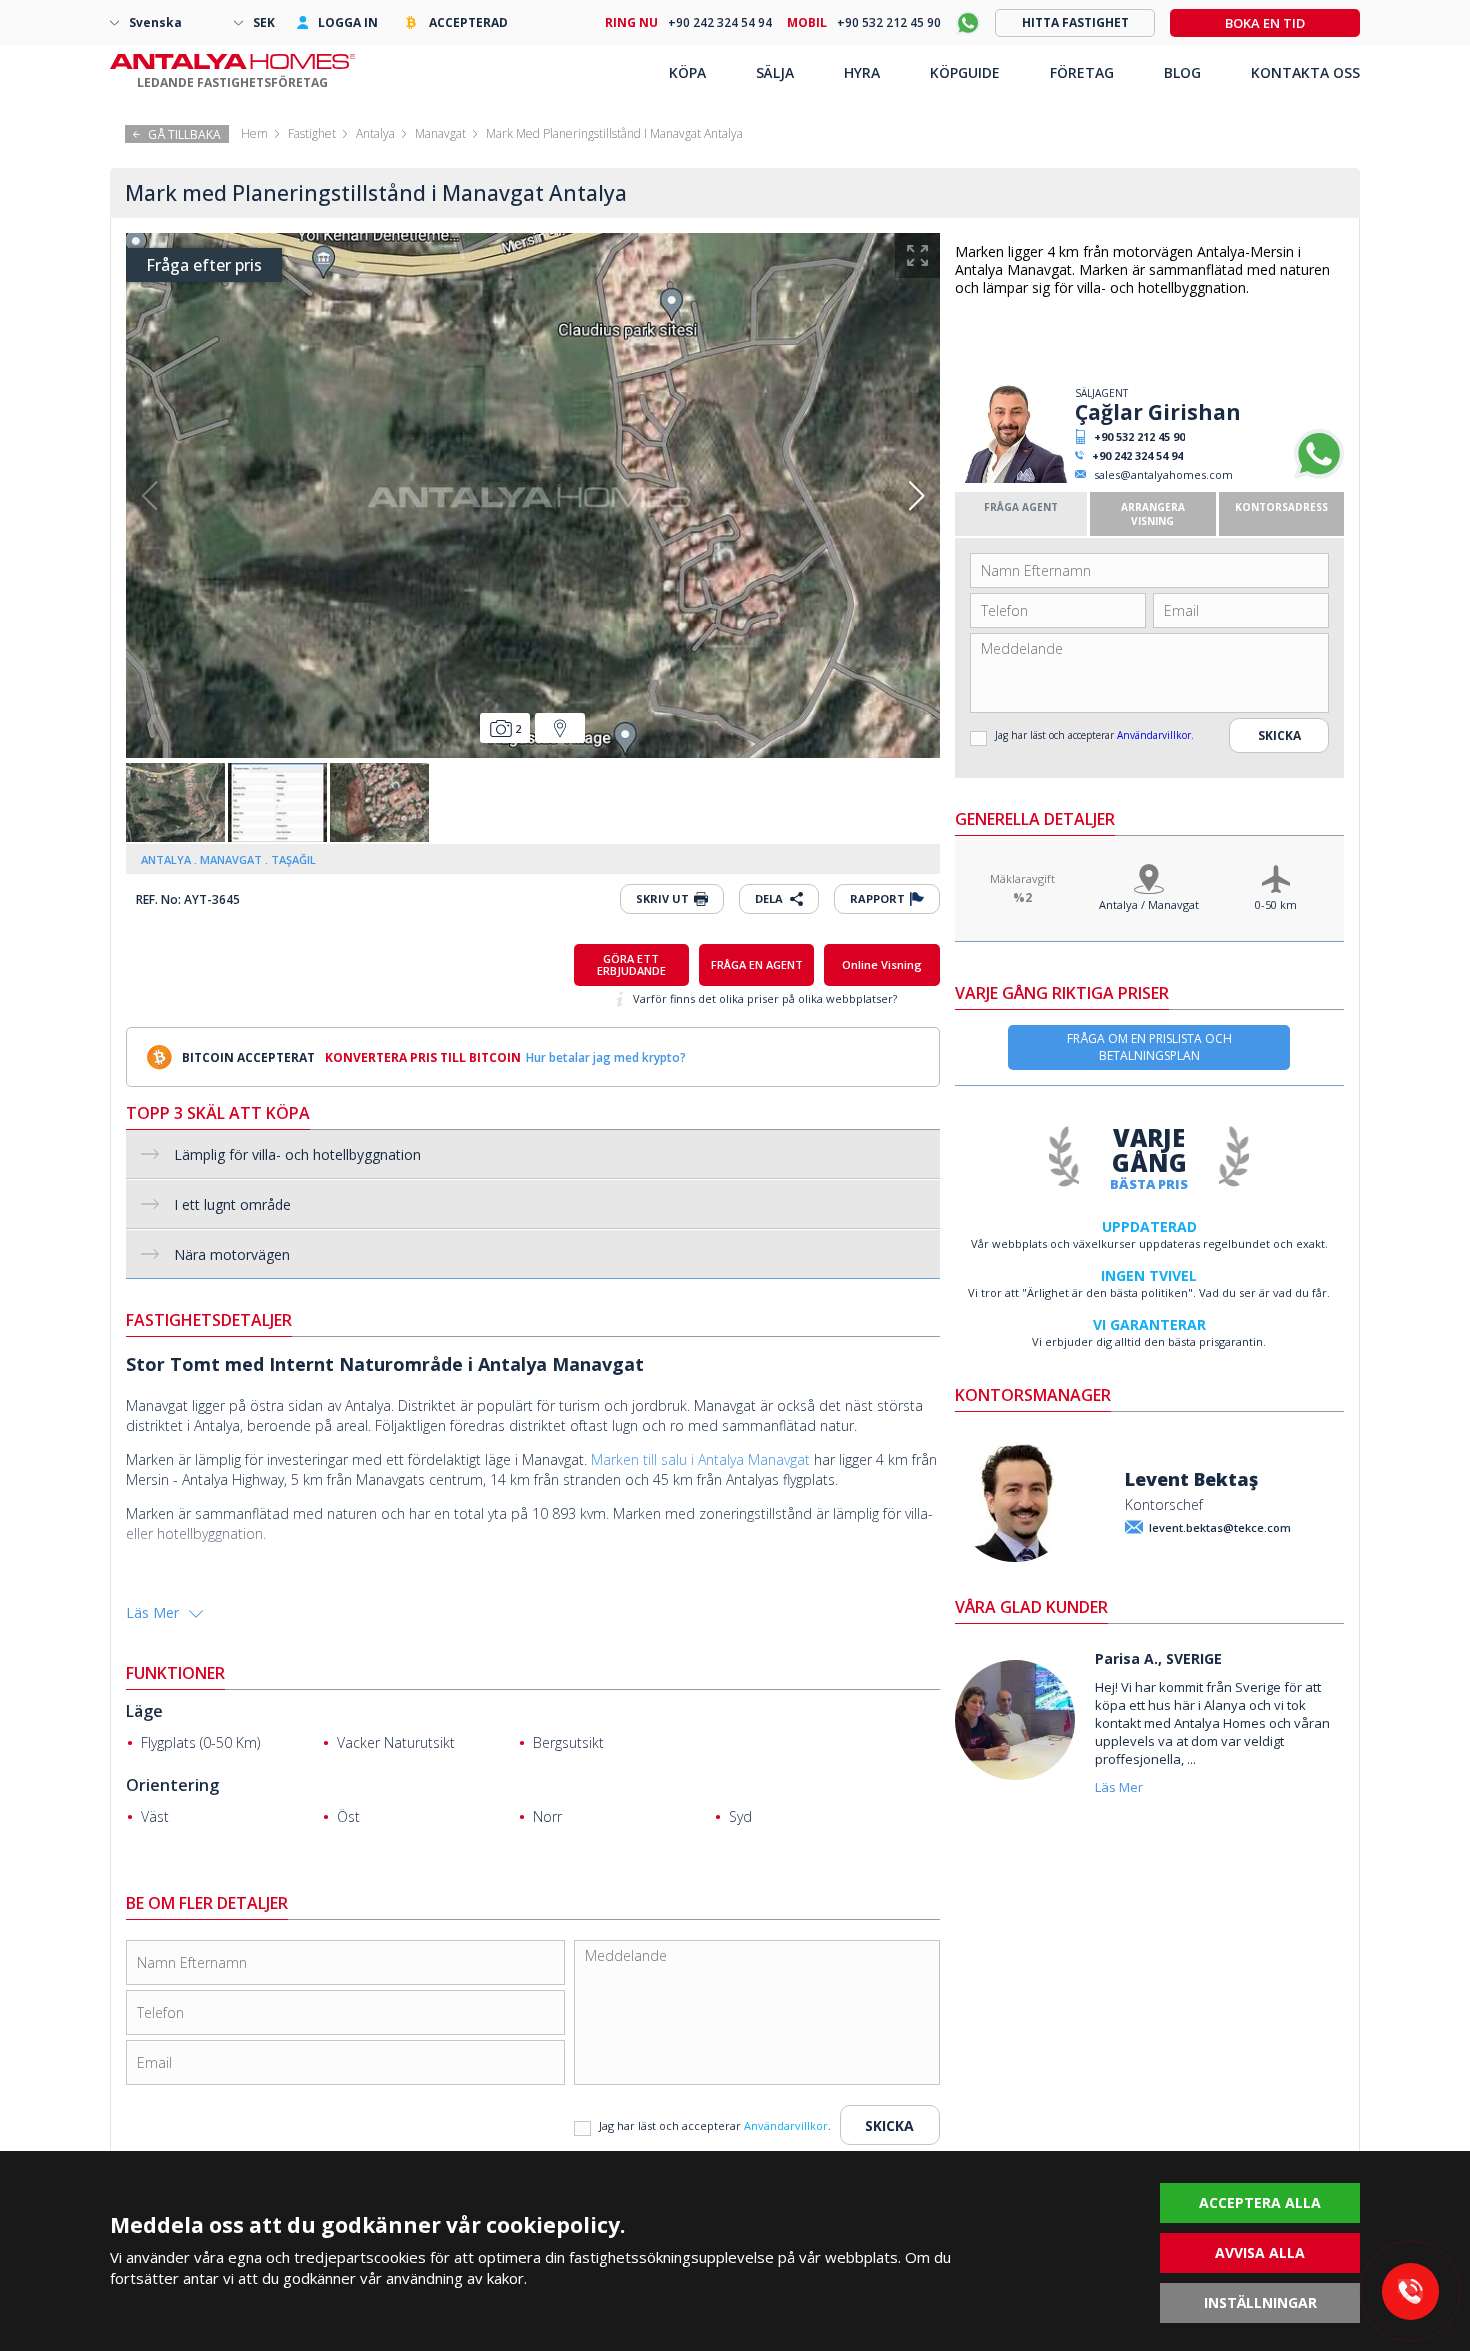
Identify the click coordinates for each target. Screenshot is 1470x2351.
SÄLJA (775, 72)
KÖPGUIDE (965, 72)
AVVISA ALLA (1260, 2252)
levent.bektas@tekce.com (1220, 1527)
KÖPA (687, 72)
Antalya (375, 133)
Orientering (172, 1785)
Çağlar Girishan (1158, 412)
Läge (144, 1711)
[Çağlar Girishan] (1012, 478)
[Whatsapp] (1319, 474)
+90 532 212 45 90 (1139, 436)
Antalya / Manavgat (1149, 904)
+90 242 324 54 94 (1137, 455)
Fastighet (312, 133)
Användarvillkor (1154, 735)
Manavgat (440, 133)
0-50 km (1276, 904)
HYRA (862, 72)
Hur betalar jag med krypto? (606, 1057)
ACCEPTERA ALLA (1260, 2202)
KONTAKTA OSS (1305, 72)
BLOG (1182, 72)
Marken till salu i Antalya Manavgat (700, 1459)
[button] (916, 496)
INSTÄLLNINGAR (1260, 2302)
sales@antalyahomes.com (1163, 474)
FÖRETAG (1082, 72)
